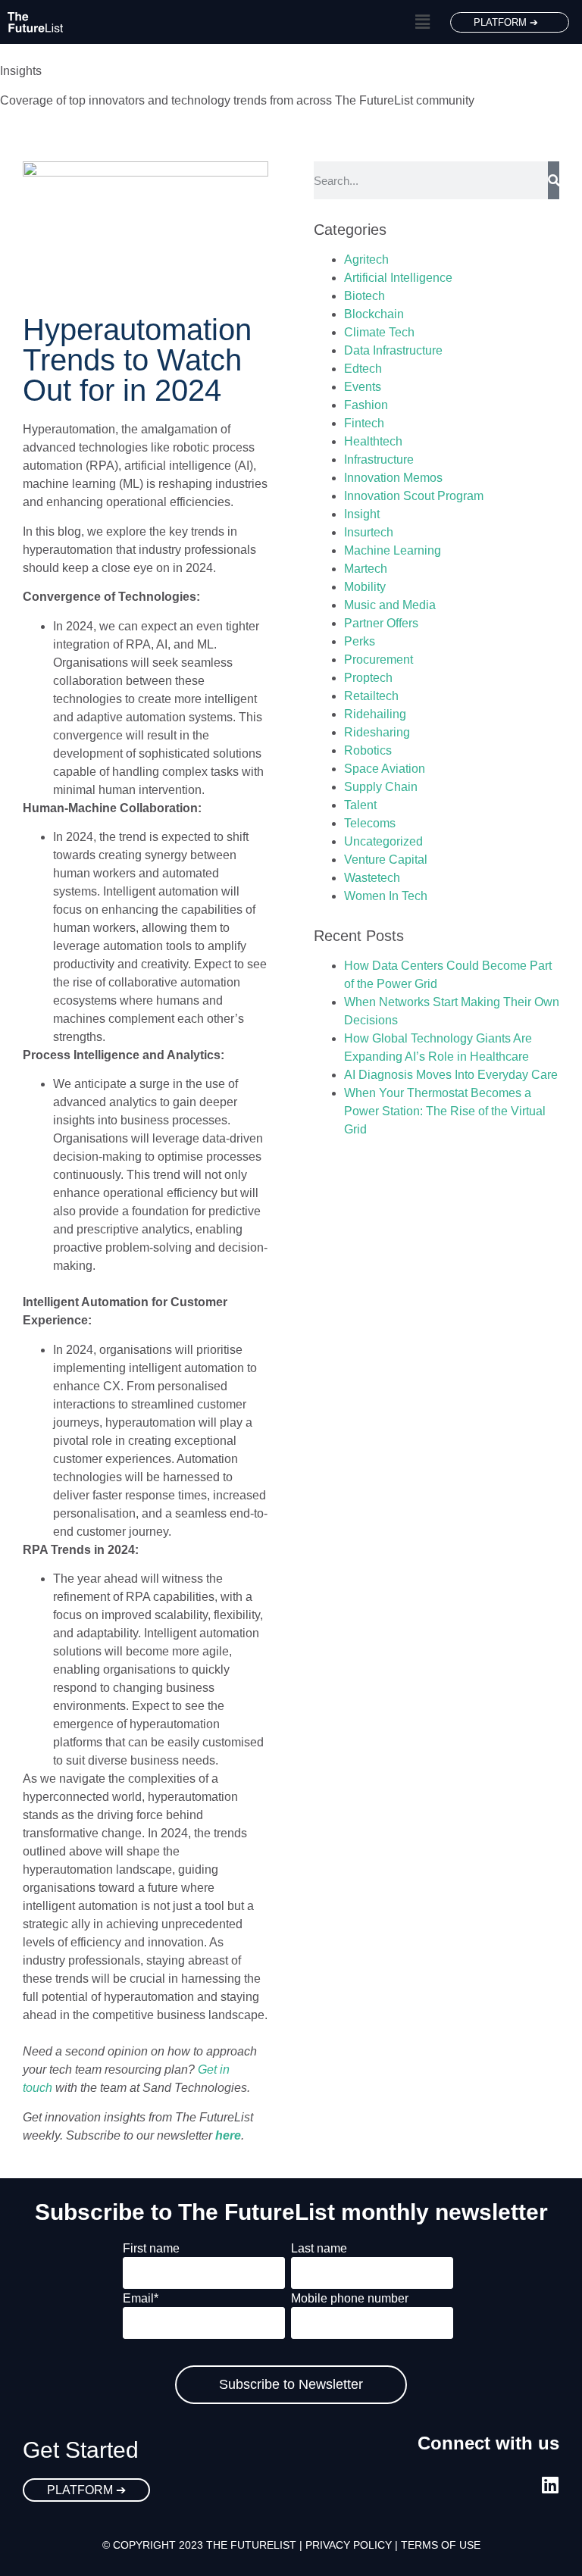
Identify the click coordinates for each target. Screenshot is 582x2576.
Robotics (368, 750)
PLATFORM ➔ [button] (506, 22)
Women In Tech (386, 896)
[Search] (554, 180)
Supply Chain (381, 787)
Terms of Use (441, 2545)
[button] (422, 22)
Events (363, 387)
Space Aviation (385, 769)
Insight (362, 514)
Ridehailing (375, 714)
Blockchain (374, 314)
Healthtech (373, 441)
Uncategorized (383, 841)
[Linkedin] (550, 2485)
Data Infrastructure (393, 350)
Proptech (368, 678)
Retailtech (371, 696)
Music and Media (390, 605)
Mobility (365, 587)
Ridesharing (377, 732)
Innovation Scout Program (414, 496)
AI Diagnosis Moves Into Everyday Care (451, 1075)
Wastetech (372, 878)
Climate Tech (379, 332)
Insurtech (369, 532)
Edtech (363, 369)
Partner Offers (381, 623)
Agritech (366, 259)
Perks (360, 641)
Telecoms (370, 823)
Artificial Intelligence (398, 278)
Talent (360, 805)
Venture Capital (386, 860)
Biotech (365, 296)
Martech (366, 569)
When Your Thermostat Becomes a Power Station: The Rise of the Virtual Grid (445, 1111)
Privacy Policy (349, 2545)
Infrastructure (379, 460)
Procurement (379, 660)
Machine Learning (393, 550)
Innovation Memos (393, 478)
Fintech (364, 423)
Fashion (366, 405)
